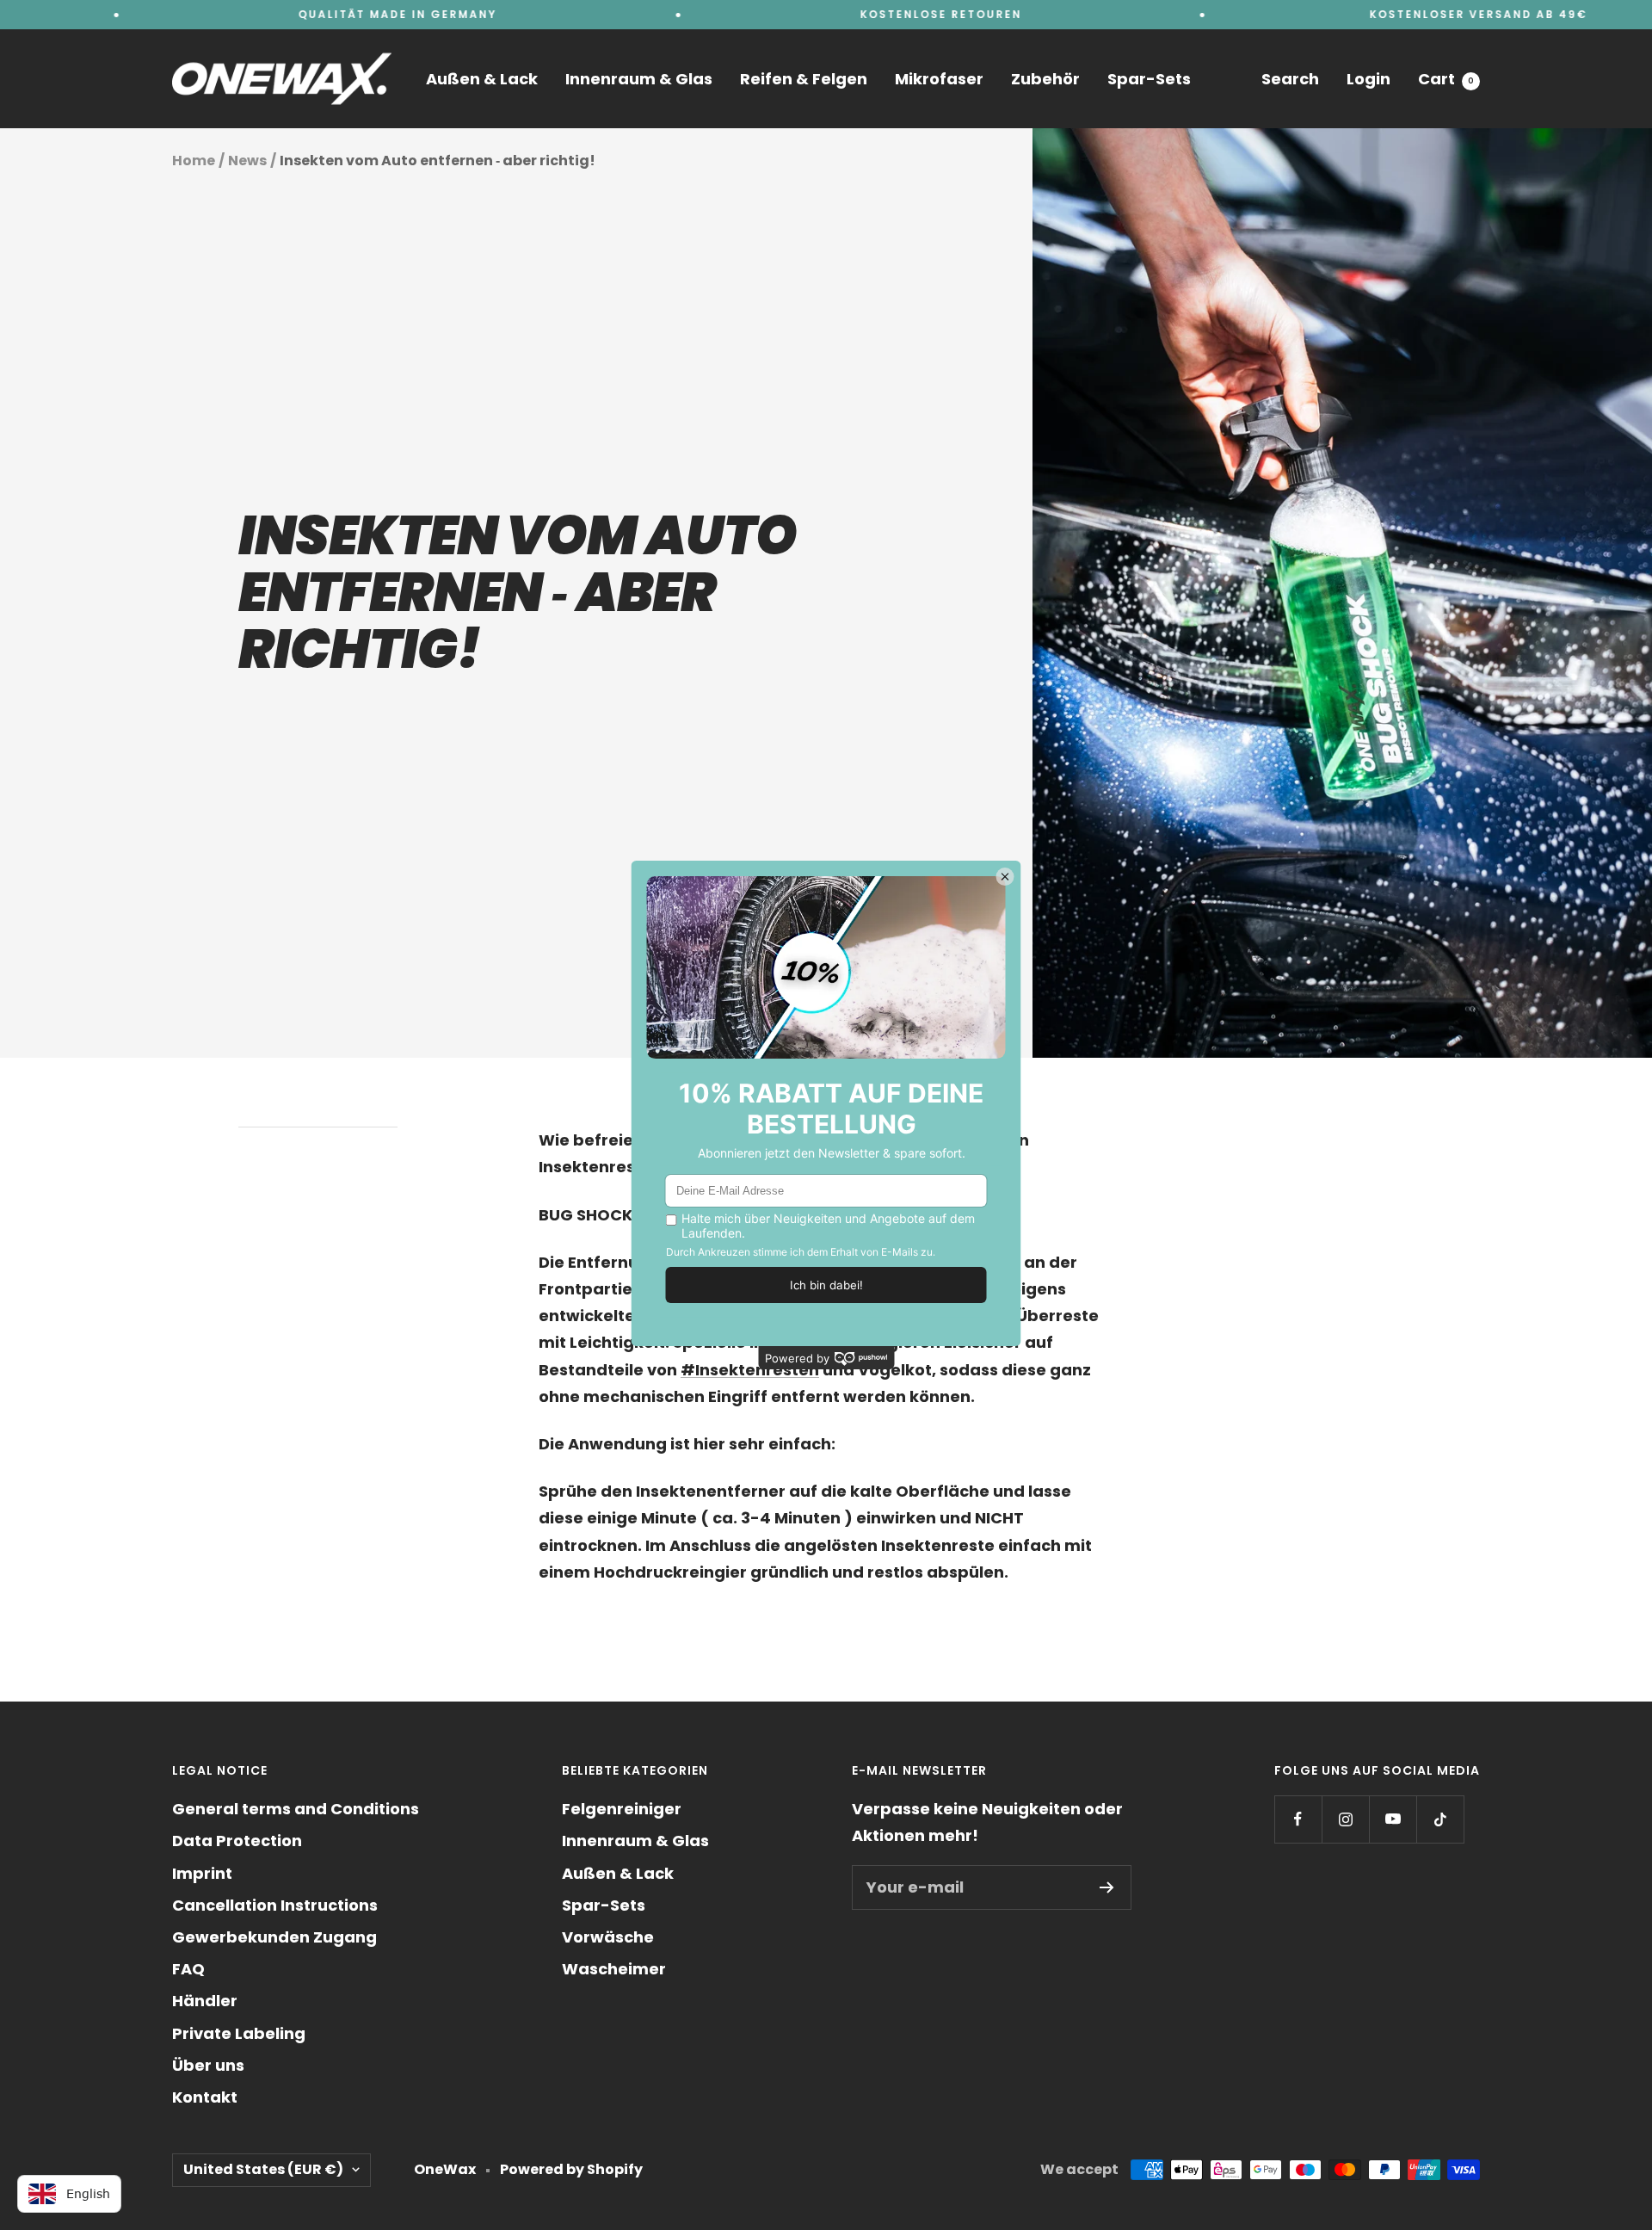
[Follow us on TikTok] (1440, 1819)
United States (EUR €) (263, 2169)
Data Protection (237, 1841)
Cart (1446, 79)
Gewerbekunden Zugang (274, 1937)
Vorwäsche (608, 1937)
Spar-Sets (1149, 79)
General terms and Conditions (296, 1809)
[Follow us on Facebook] (1298, 1819)
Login (1368, 79)
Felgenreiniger (622, 1809)
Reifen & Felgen (804, 79)
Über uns (208, 2065)
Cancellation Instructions (275, 1905)
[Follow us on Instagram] (1345, 1819)
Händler (205, 2001)
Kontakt (205, 2097)
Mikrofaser (939, 79)
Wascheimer (614, 1969)
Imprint (202, 1873)
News (247, 161)
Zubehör (1045, 79)
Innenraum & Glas (639, 79)
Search (1290, 79)
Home (194, 161)
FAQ (188, 1969)
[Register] (1107, 1887)
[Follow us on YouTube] (1393, 1819)
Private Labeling (239, 2033)
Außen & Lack (482, 79)
